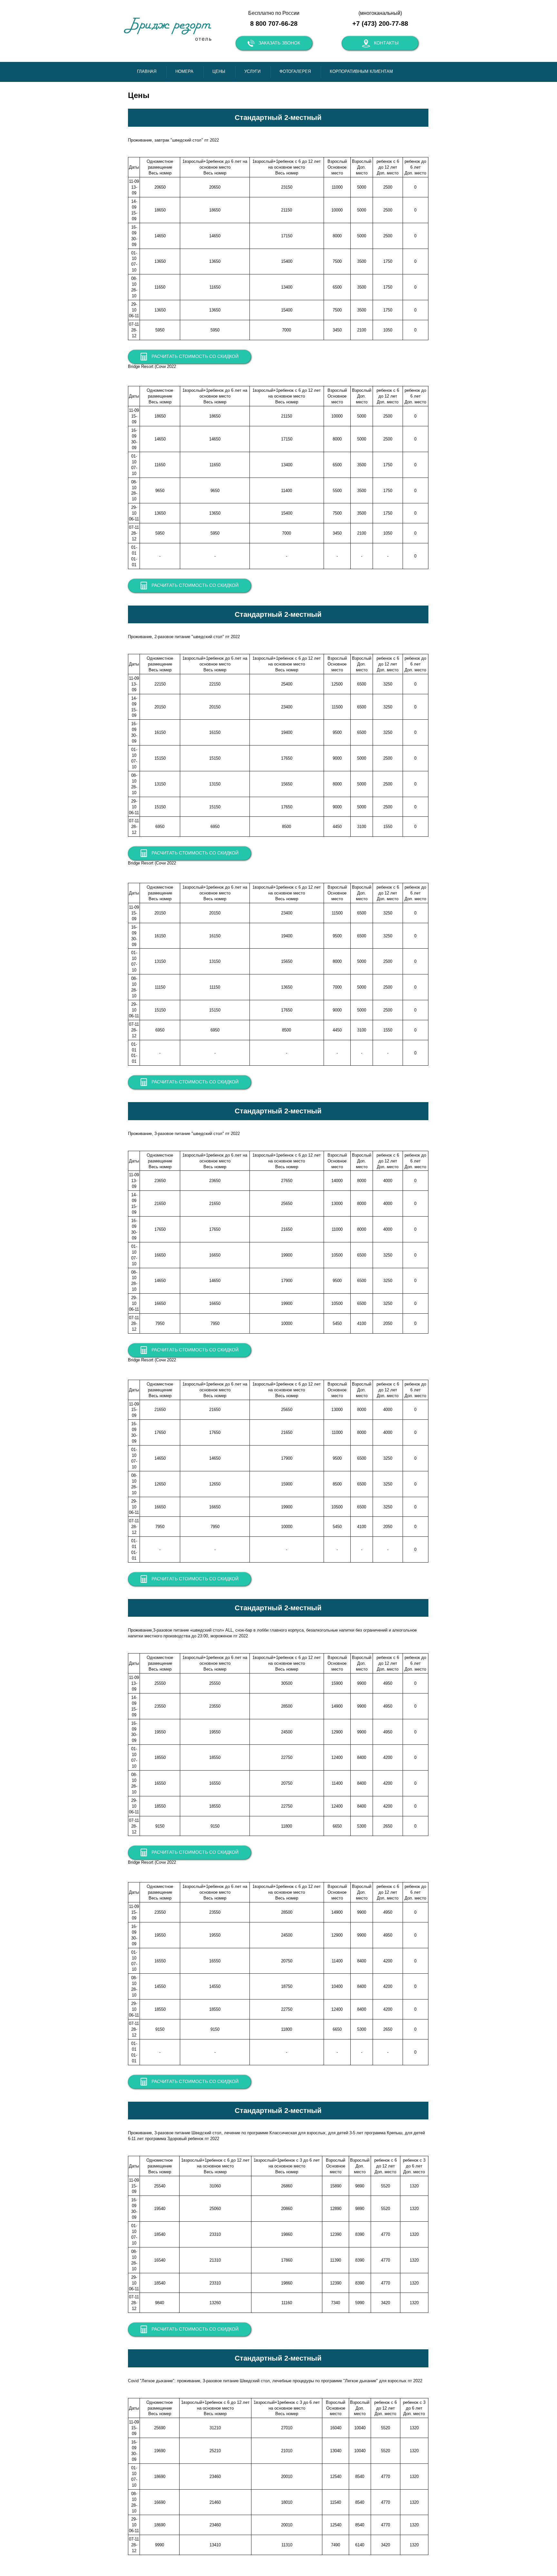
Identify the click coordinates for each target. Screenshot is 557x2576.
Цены (219, 71)
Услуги (252, 71)
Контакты (386, 43)
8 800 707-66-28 (274, 24)
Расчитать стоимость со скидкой (195, 356)
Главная (147, 71)
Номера (184, 71)
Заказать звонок (279, 43)
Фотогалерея (295, 71)
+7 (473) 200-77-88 (380, 24)
